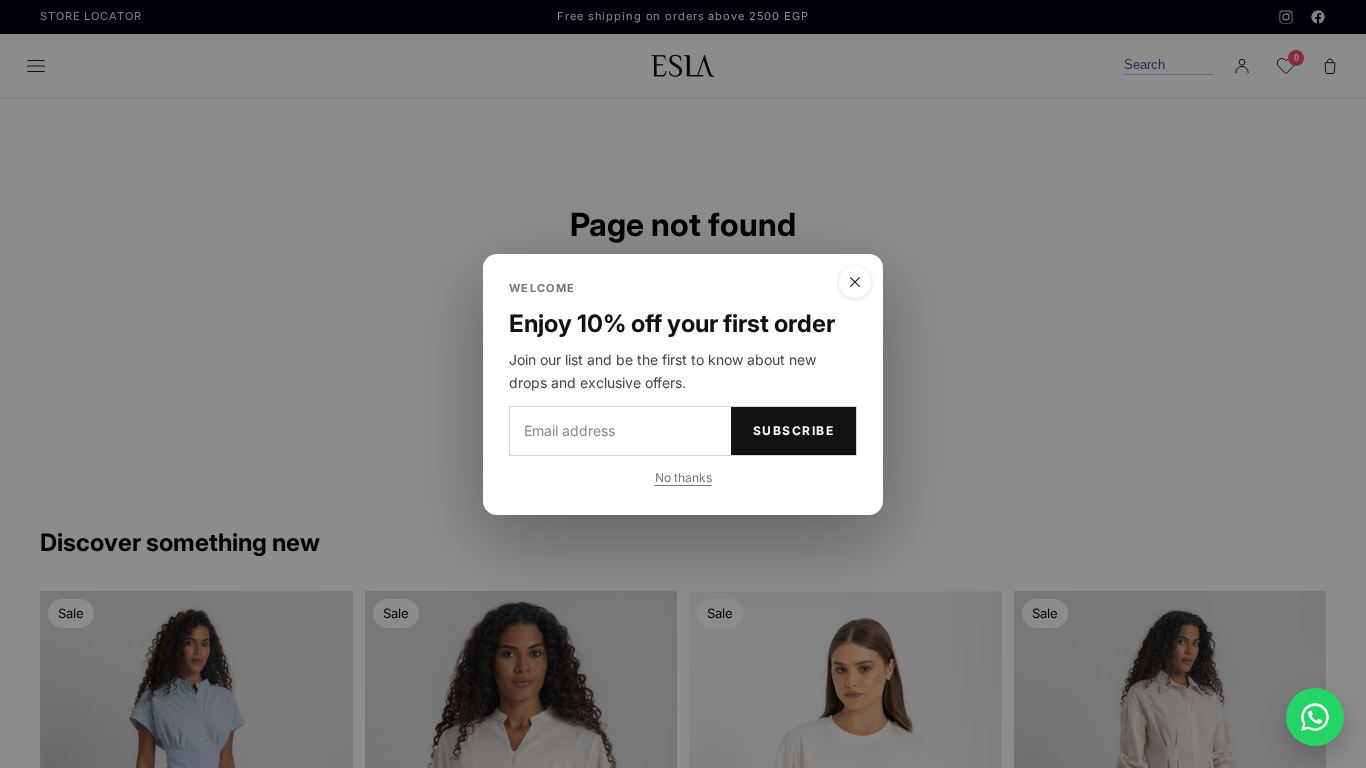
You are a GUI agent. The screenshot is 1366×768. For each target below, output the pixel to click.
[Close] (855, 282)
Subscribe (793, 430)
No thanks (683, 476)
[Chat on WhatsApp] (1315, 717)
